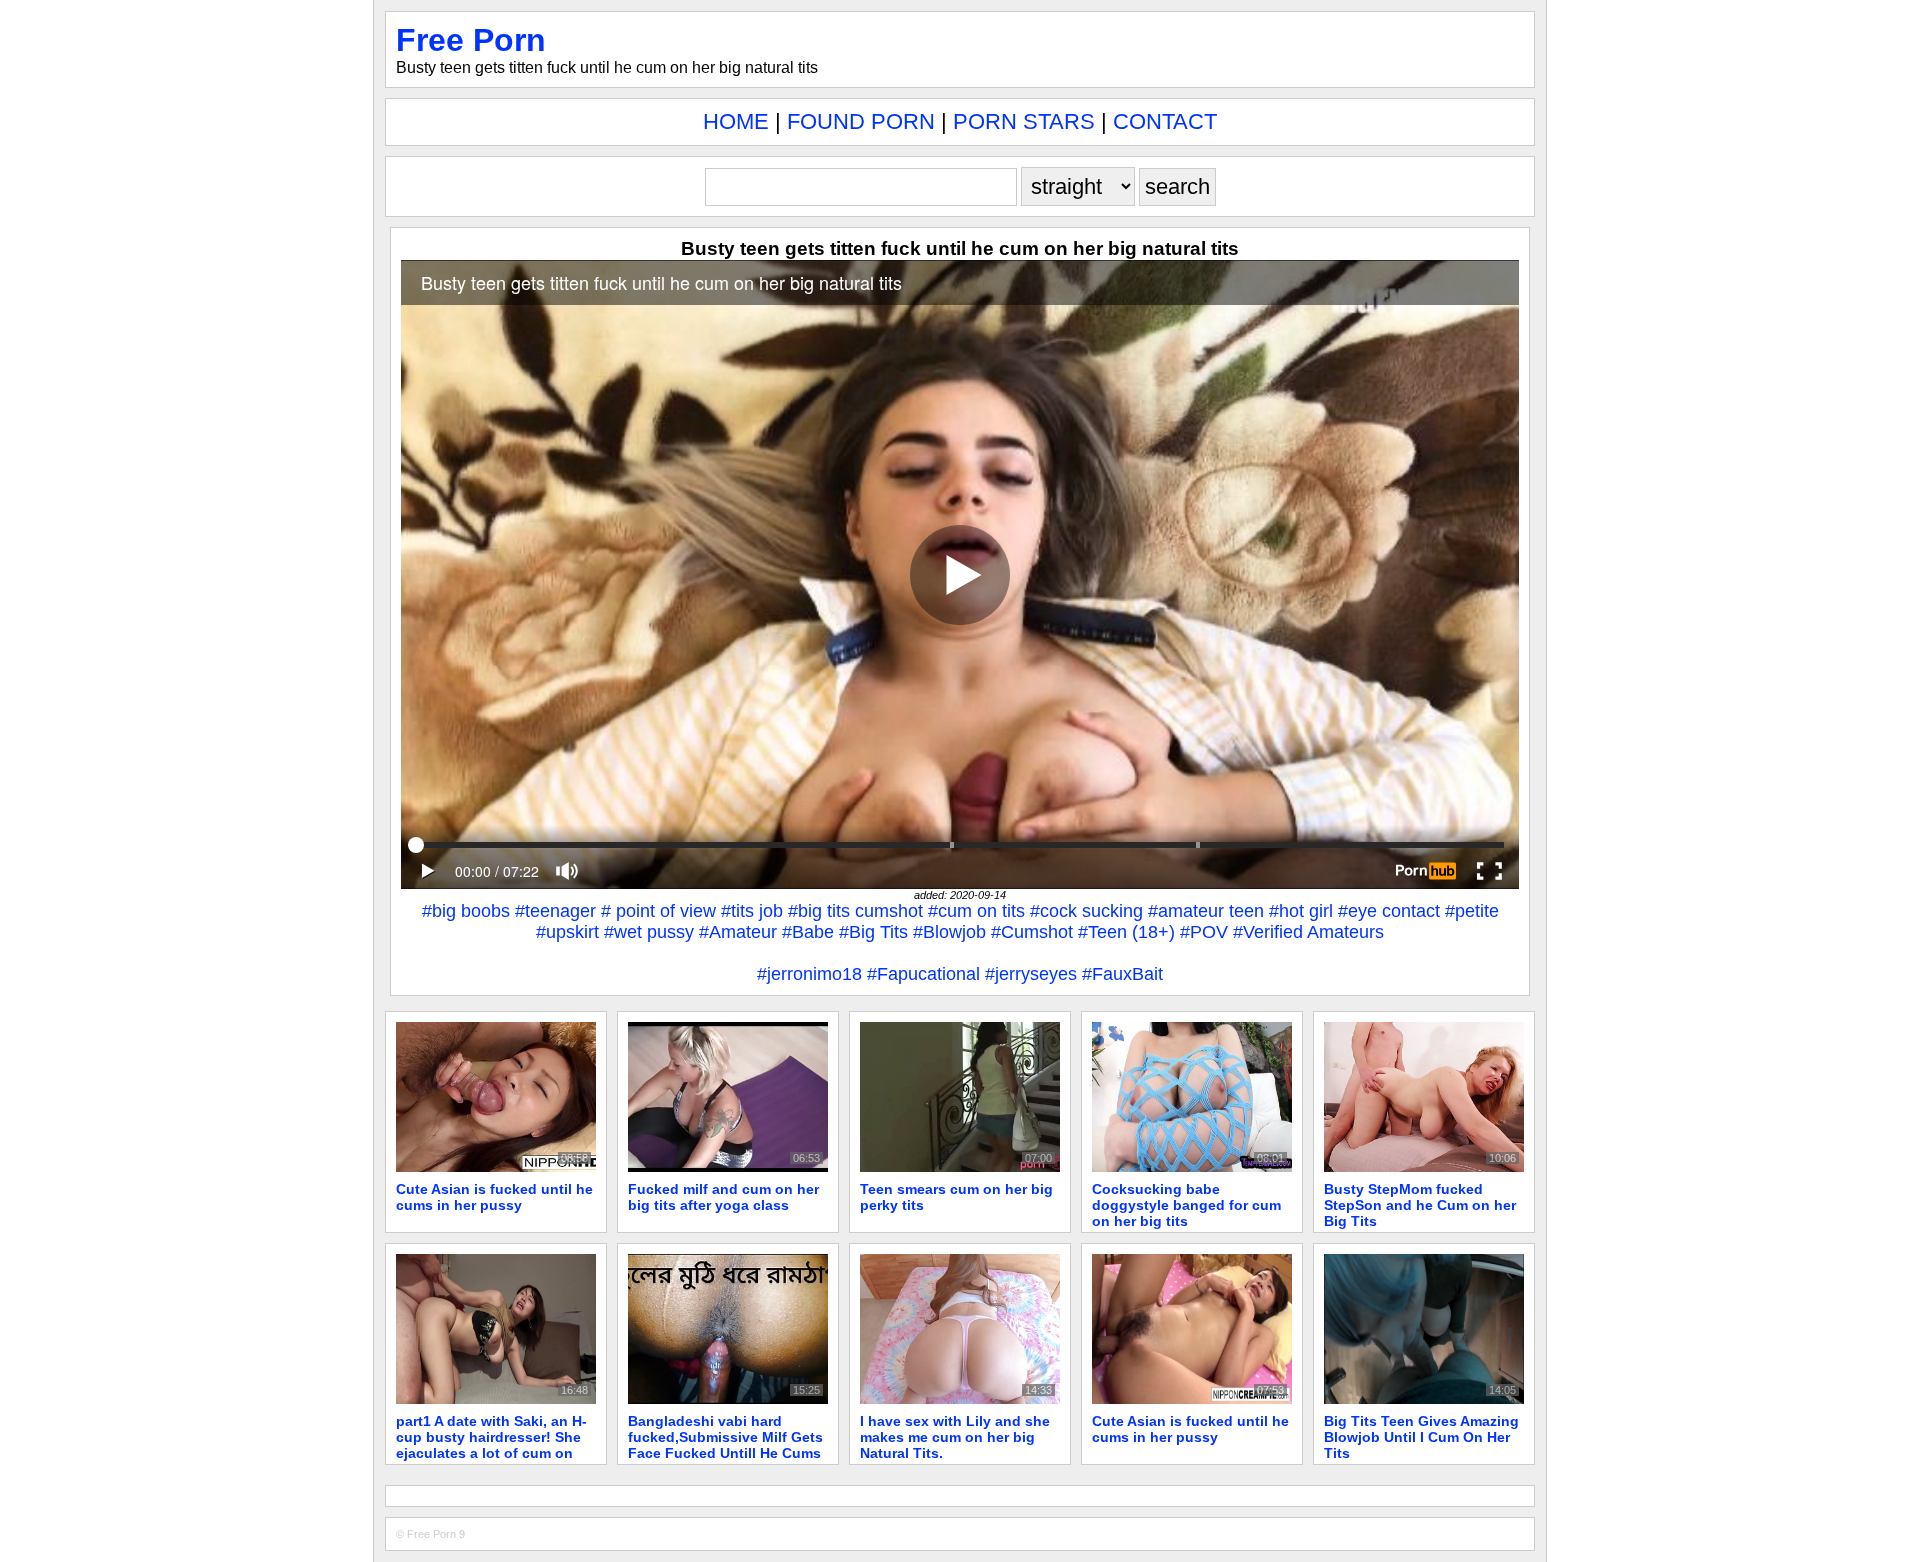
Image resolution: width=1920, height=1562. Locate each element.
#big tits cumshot (855, 911)
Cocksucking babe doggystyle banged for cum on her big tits (1186, 1205)
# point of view (658, 911)
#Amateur (738, 932)
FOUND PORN (861, 121)
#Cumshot (1032, 932)
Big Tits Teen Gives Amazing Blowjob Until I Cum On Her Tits (1421, 1437)
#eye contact (1389, 911)
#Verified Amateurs (1308, 932)
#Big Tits (873, 932)
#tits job (752, 911)
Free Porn (471, 40)
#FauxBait (1122, 974)
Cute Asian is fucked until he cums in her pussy (494, 1197)
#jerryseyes (1031, 974)
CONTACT (1165, 121)
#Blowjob (949, 932)
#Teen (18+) (1126, 932)
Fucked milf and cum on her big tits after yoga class (723, 1197)
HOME (736, 121)
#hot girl (1301, 911)
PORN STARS (1024, 121)
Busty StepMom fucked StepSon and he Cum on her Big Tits (1420, 1205)
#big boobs (466, 911)
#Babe (808, 932)
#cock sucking (1086, 911)
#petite (1472, 911)
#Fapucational (923, 974)
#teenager (555, 911)
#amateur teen (1206, 911)
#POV (1204, 932)
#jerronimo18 (809, 974)
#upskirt (567, 932)
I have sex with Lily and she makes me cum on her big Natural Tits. (955, 1437)
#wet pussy (649, 932)
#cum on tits (976, 911)
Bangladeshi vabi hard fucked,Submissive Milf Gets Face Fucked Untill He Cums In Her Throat (725, 1445)
